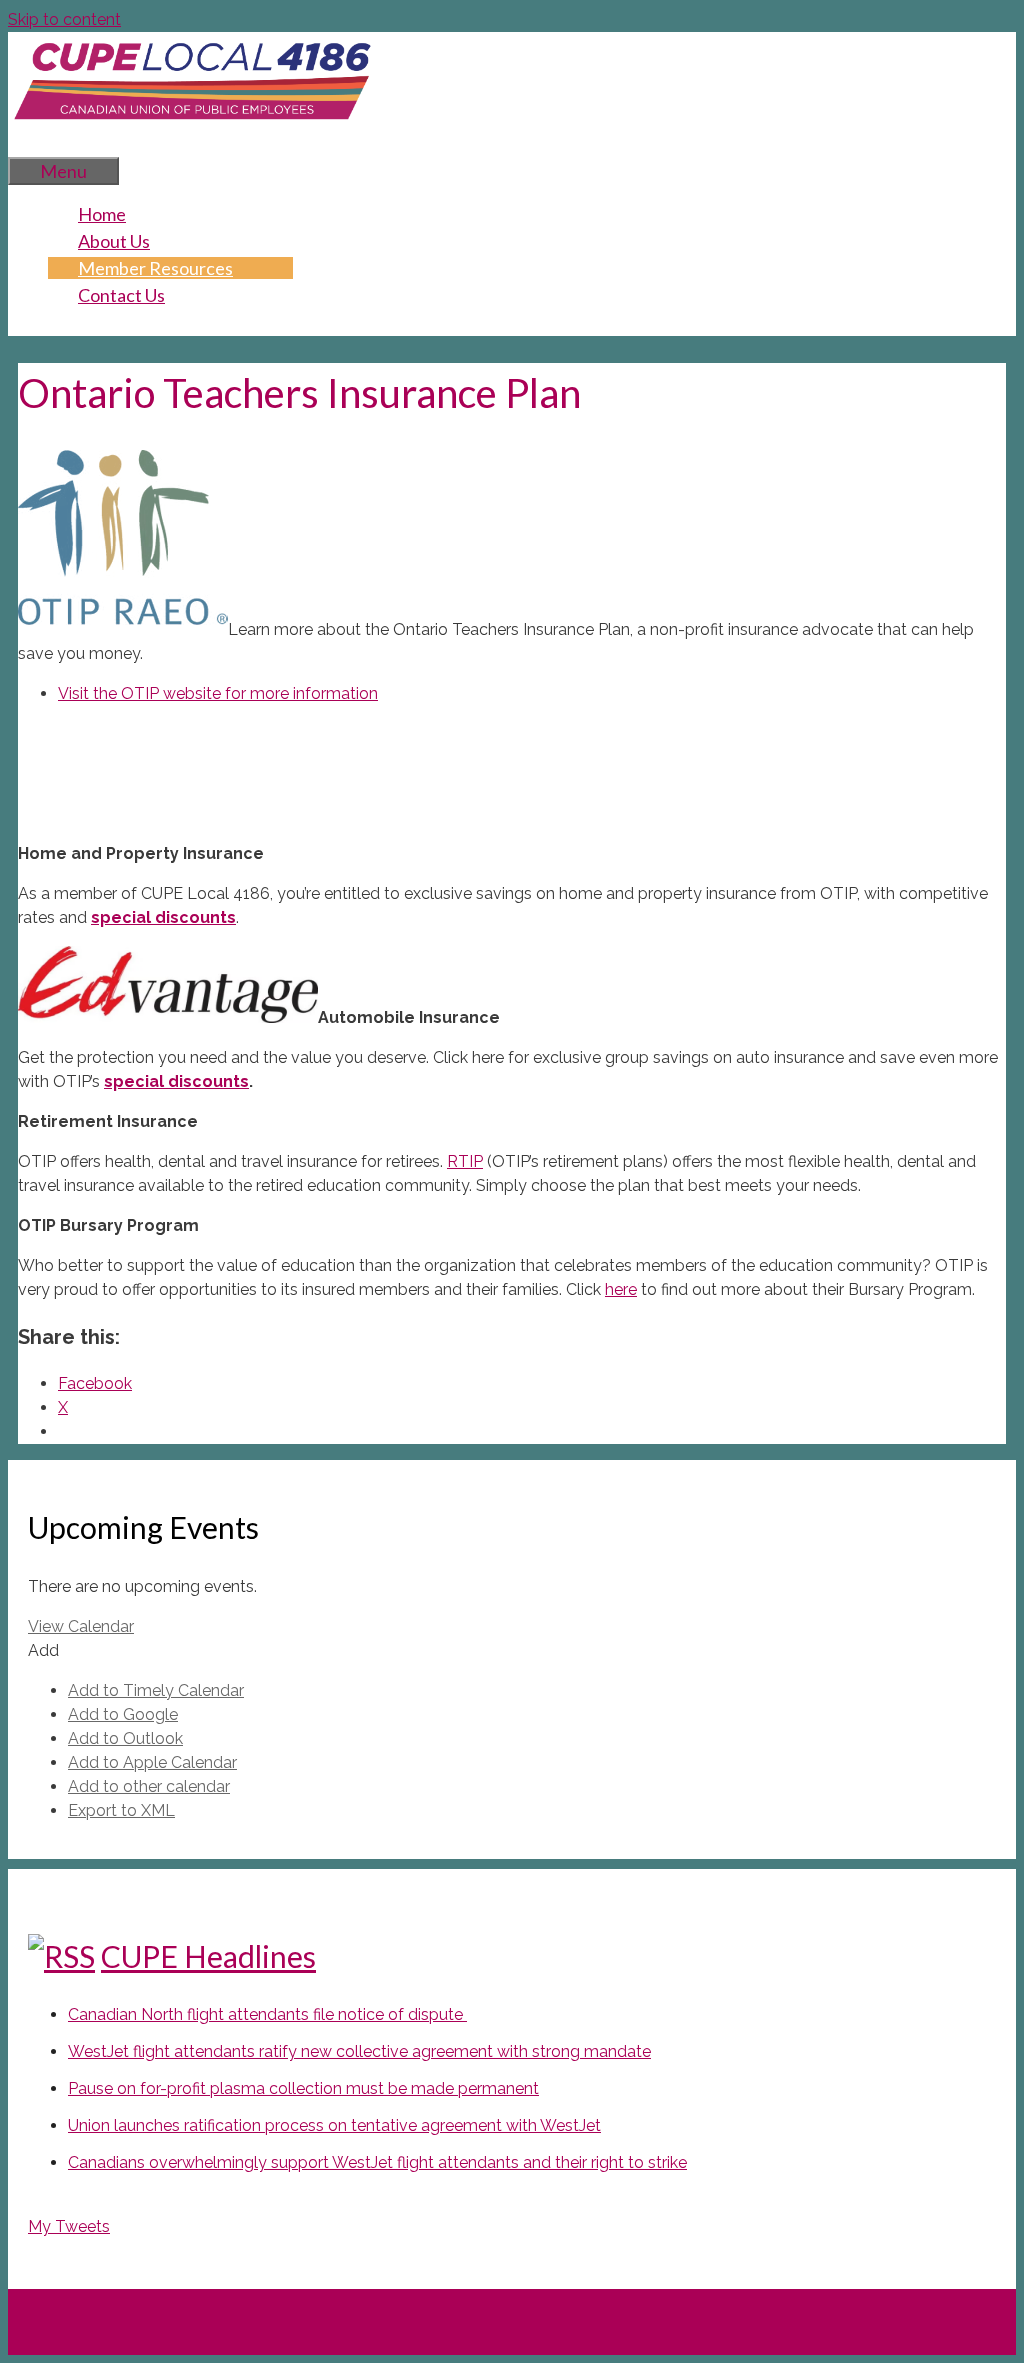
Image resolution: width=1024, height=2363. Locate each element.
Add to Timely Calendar (156, 1690)
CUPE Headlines (208, 1956)
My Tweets (69, 2226)
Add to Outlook (125, 1738)
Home (102, 214)
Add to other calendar (149, 1786)
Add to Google (123, 1714)
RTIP (465, 1161)
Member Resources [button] (155, 268)
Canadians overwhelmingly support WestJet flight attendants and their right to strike (377, 2162)
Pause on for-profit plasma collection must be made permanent (303, 2088)
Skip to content (64, 19)
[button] (43, 1650)
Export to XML (121, 1810)
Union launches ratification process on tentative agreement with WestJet (334, 2125)
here (621, 1289)
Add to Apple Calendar (152, 1762)
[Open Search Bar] (38, 143)
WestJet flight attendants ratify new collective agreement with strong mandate (359, 2051)
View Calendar (81, 1626)
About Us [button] (114, 241)
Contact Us (121, 295)
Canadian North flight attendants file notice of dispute (267, 2014)
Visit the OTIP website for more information (218, 693)
